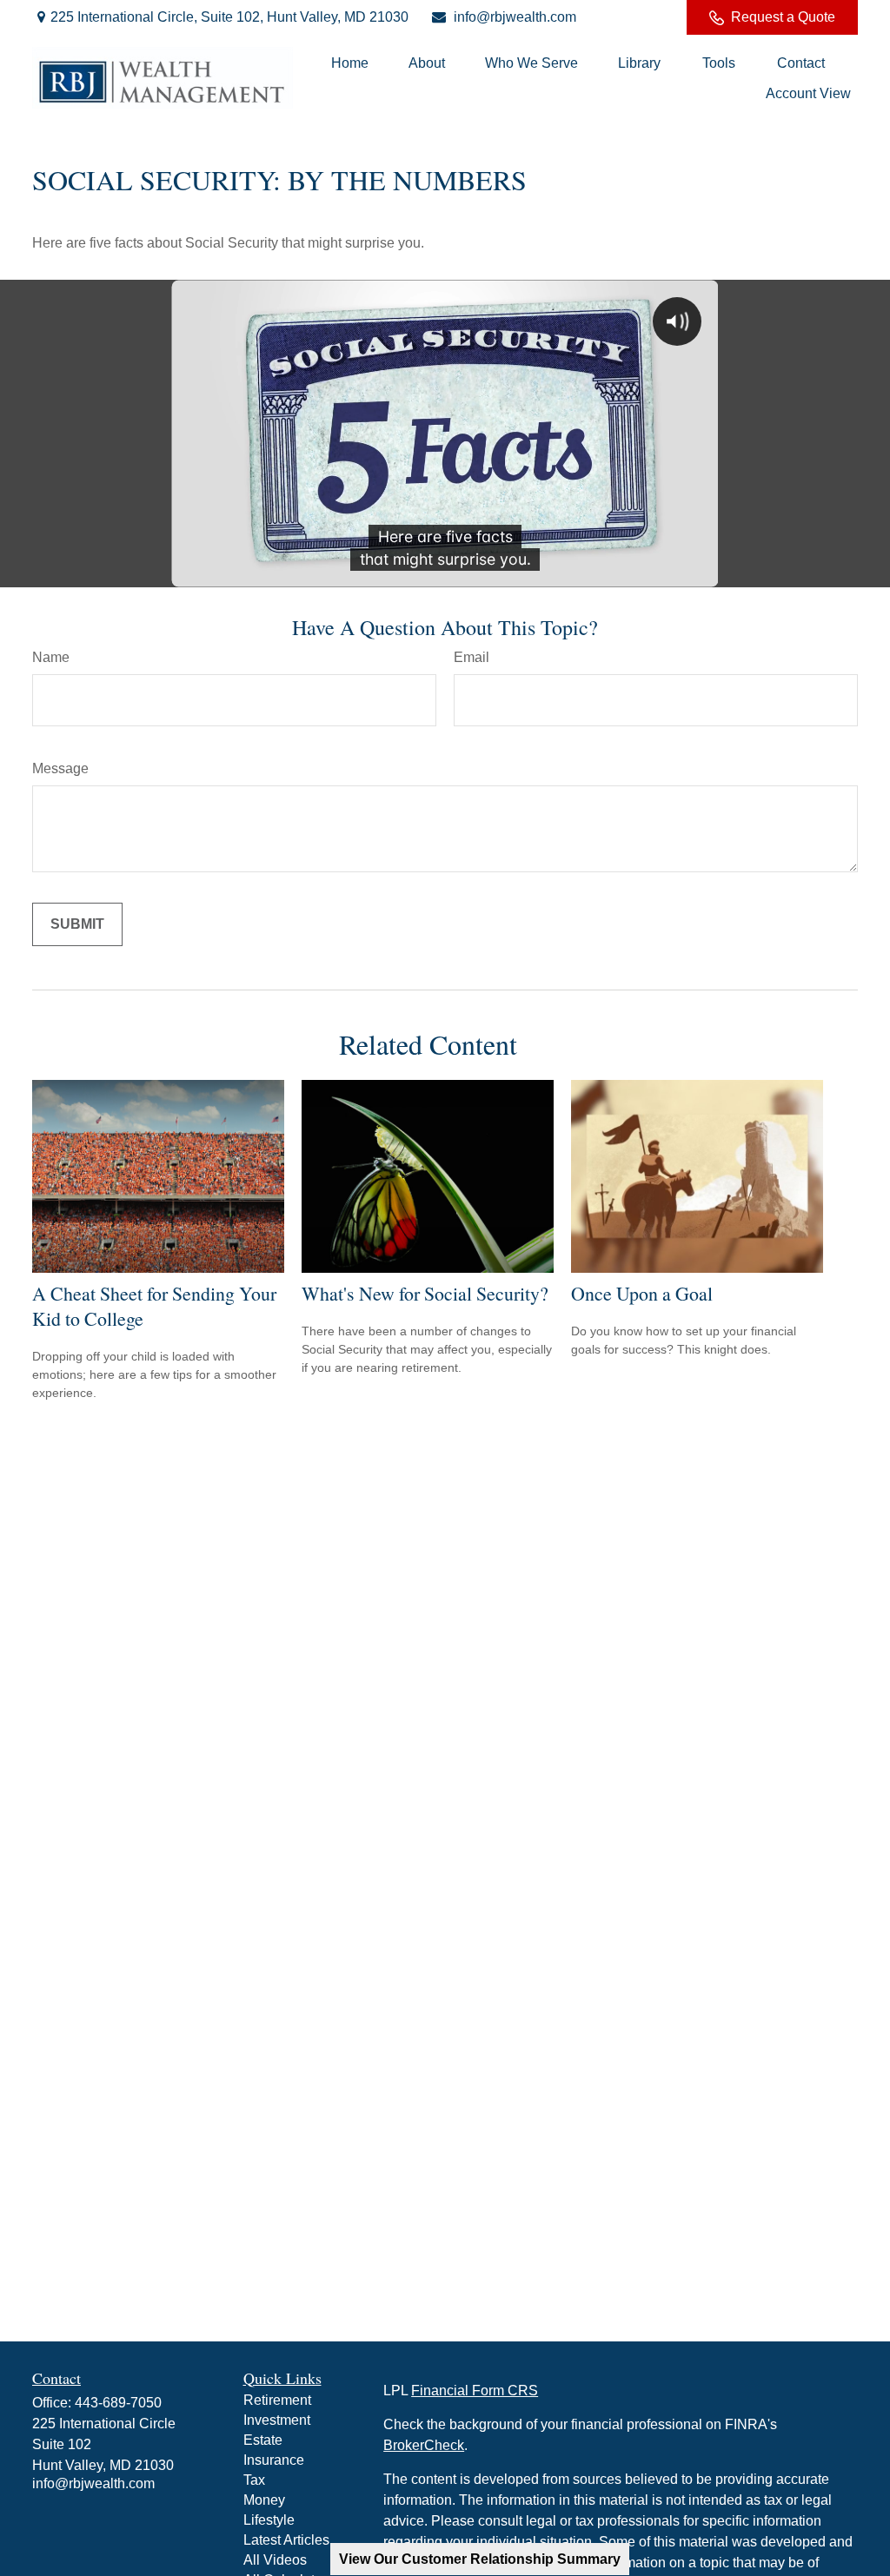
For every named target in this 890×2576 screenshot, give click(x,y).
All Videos (275, 2560)
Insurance (274, 2460)
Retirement (277, 2400)
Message (60, 768)
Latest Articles (286, 2540)
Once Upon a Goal (642, 1293)
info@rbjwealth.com (515, 17)
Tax (254, 2480)
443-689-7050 (118, 2403)
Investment (277, 2420)
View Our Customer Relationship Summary (480, 2559)
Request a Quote (783, 17)
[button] (350, 63)
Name (51, 657)
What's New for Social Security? (425, 1293)
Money (264, 2500)
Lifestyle (269, 2520)
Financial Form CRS (475, 2391)
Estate (263, 2440)
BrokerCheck (424, 2445)
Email (472, 657)
